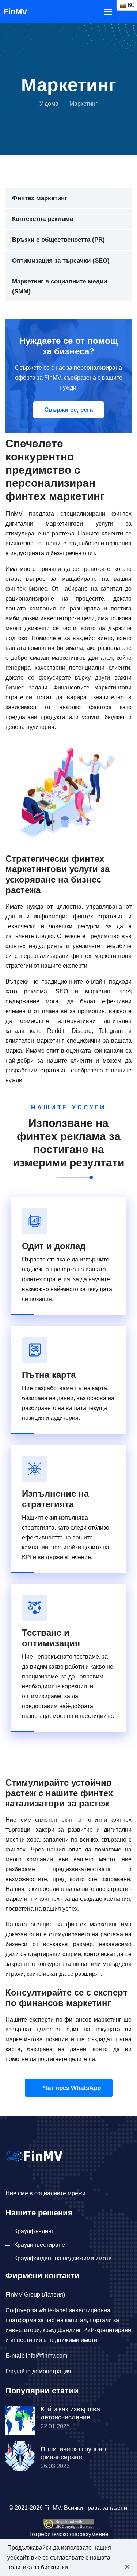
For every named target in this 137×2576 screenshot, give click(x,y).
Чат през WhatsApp (71, 2088)
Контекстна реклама (43, 219)
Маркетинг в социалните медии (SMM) (60, 286)
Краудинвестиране (40, 2245)
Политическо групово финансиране (73, 2453)
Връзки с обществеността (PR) (58, 240)
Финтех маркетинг (40, 198)
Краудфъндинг (34, 2231)
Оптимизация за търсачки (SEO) (61, 261)
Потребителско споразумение (68, 2534)
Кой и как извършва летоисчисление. (70, 2413)
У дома (49, 104)
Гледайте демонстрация (38, 2371)
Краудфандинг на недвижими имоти (63, 2258)
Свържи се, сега (68, 410)
